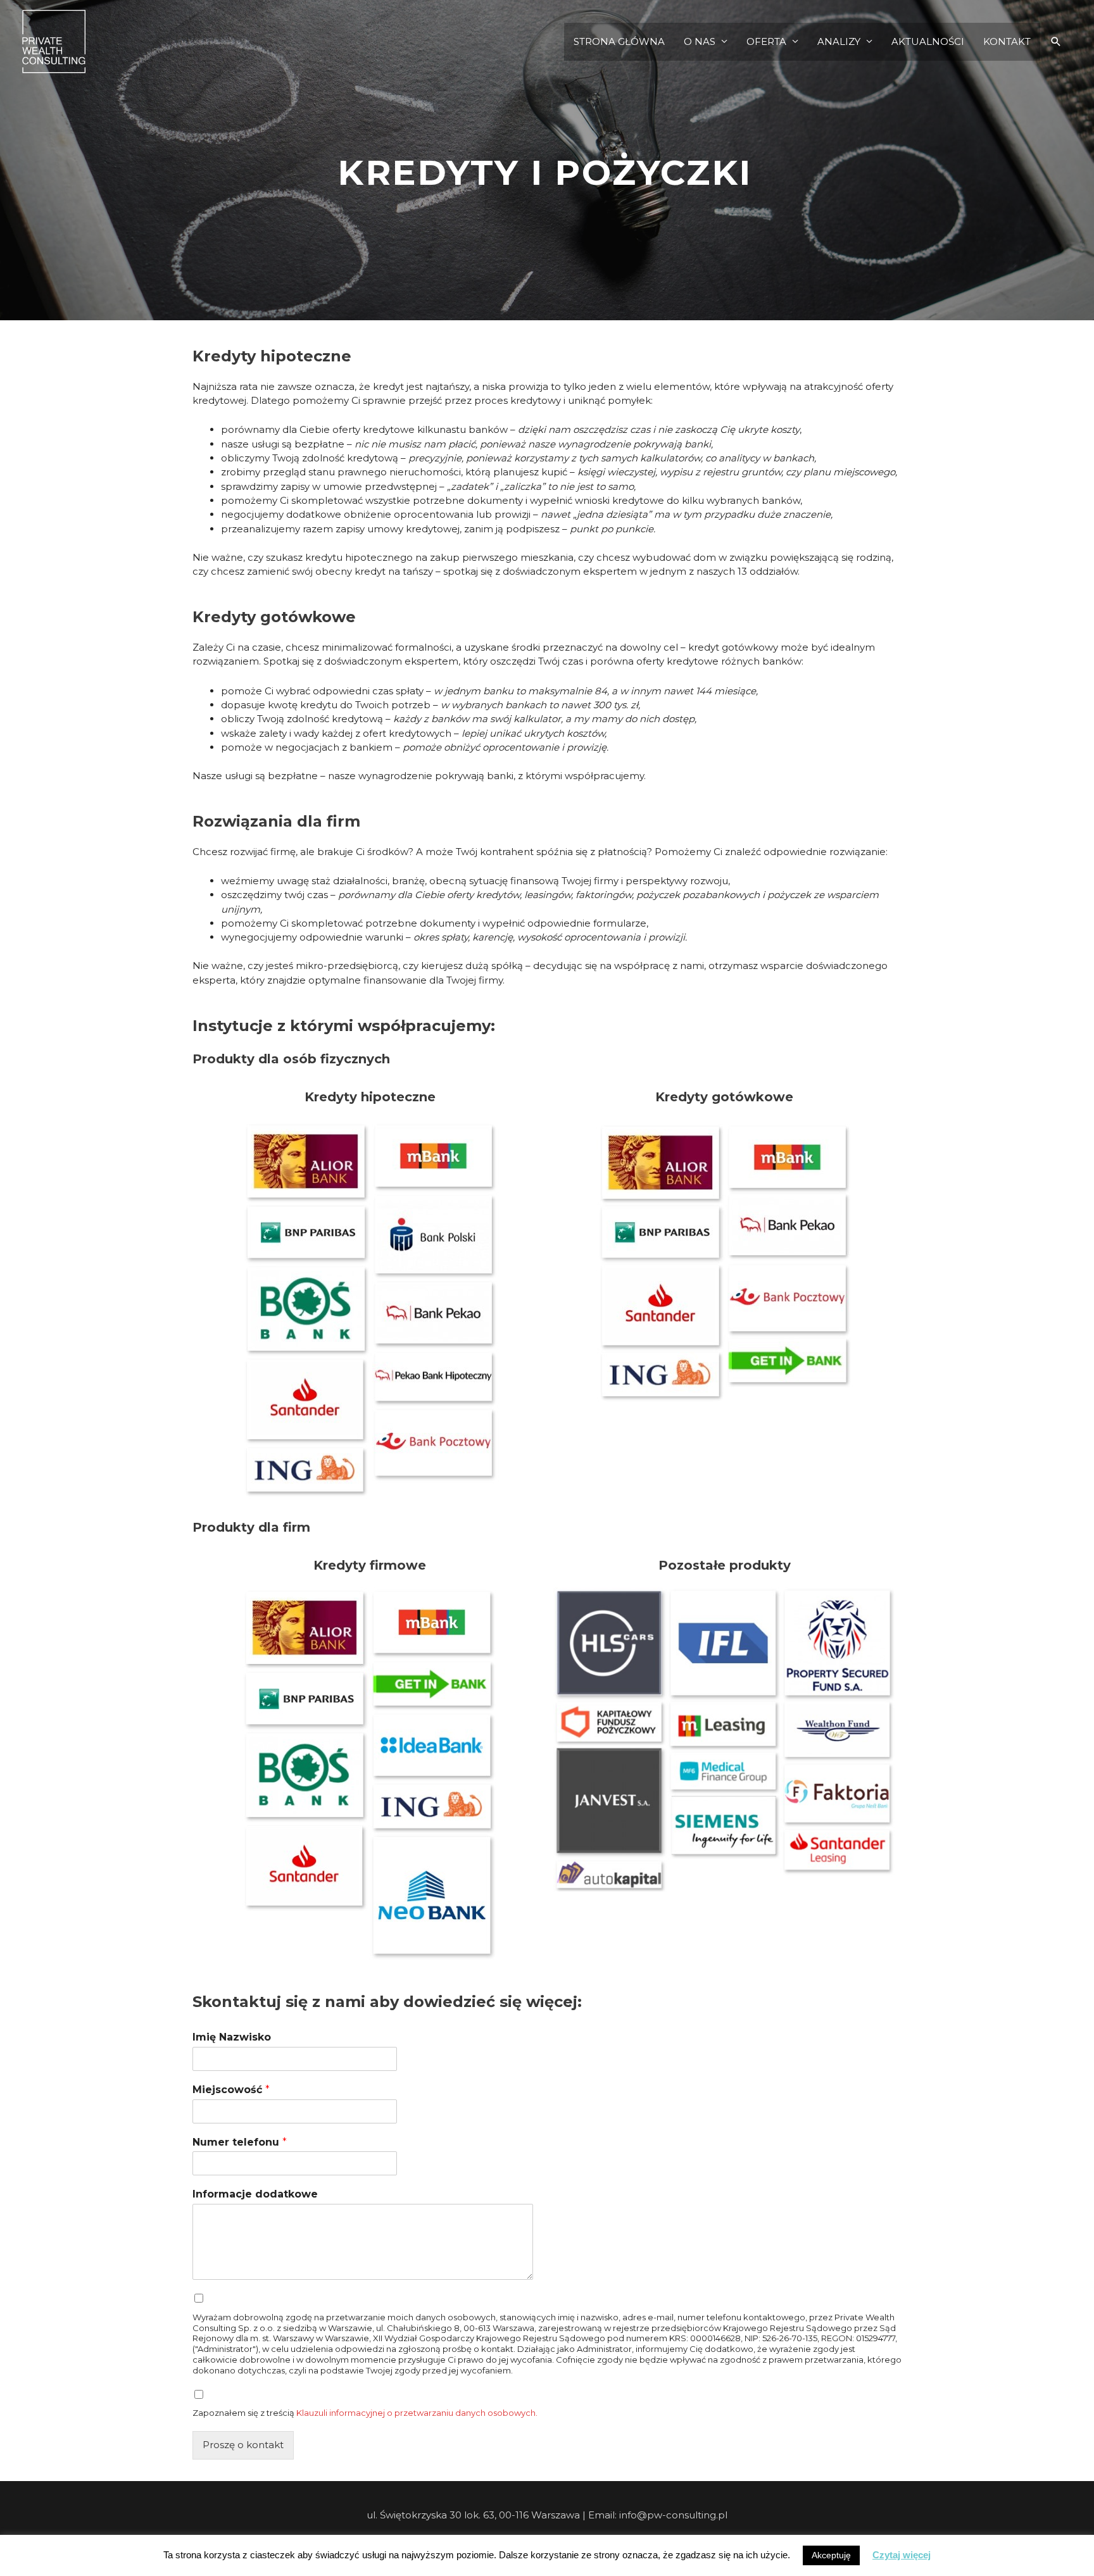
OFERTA (766, 41)
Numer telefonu (240, 2142)
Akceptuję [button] (831, 2555)
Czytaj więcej (902, 2555)
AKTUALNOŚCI (928, 41)
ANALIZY (839, 41)
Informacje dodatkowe (255, 2194)
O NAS (700, 41)
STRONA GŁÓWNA (619, 41)
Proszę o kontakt (243, 2445)
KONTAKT (1007, 41)
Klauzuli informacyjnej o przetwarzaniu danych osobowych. (417, 2413)
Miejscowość (231, 2090)
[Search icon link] (1056, 42)
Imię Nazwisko (232, 2037)
